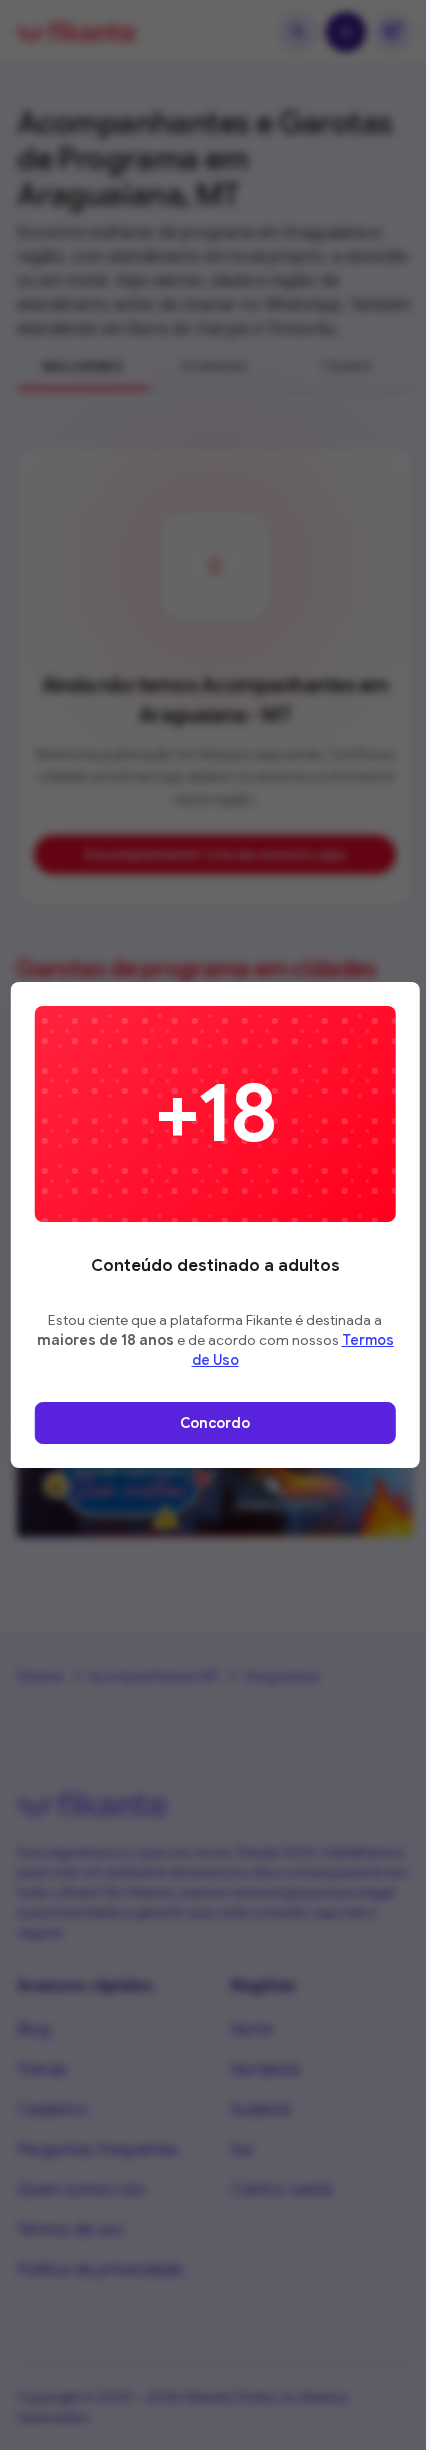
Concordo (215, 1423)
